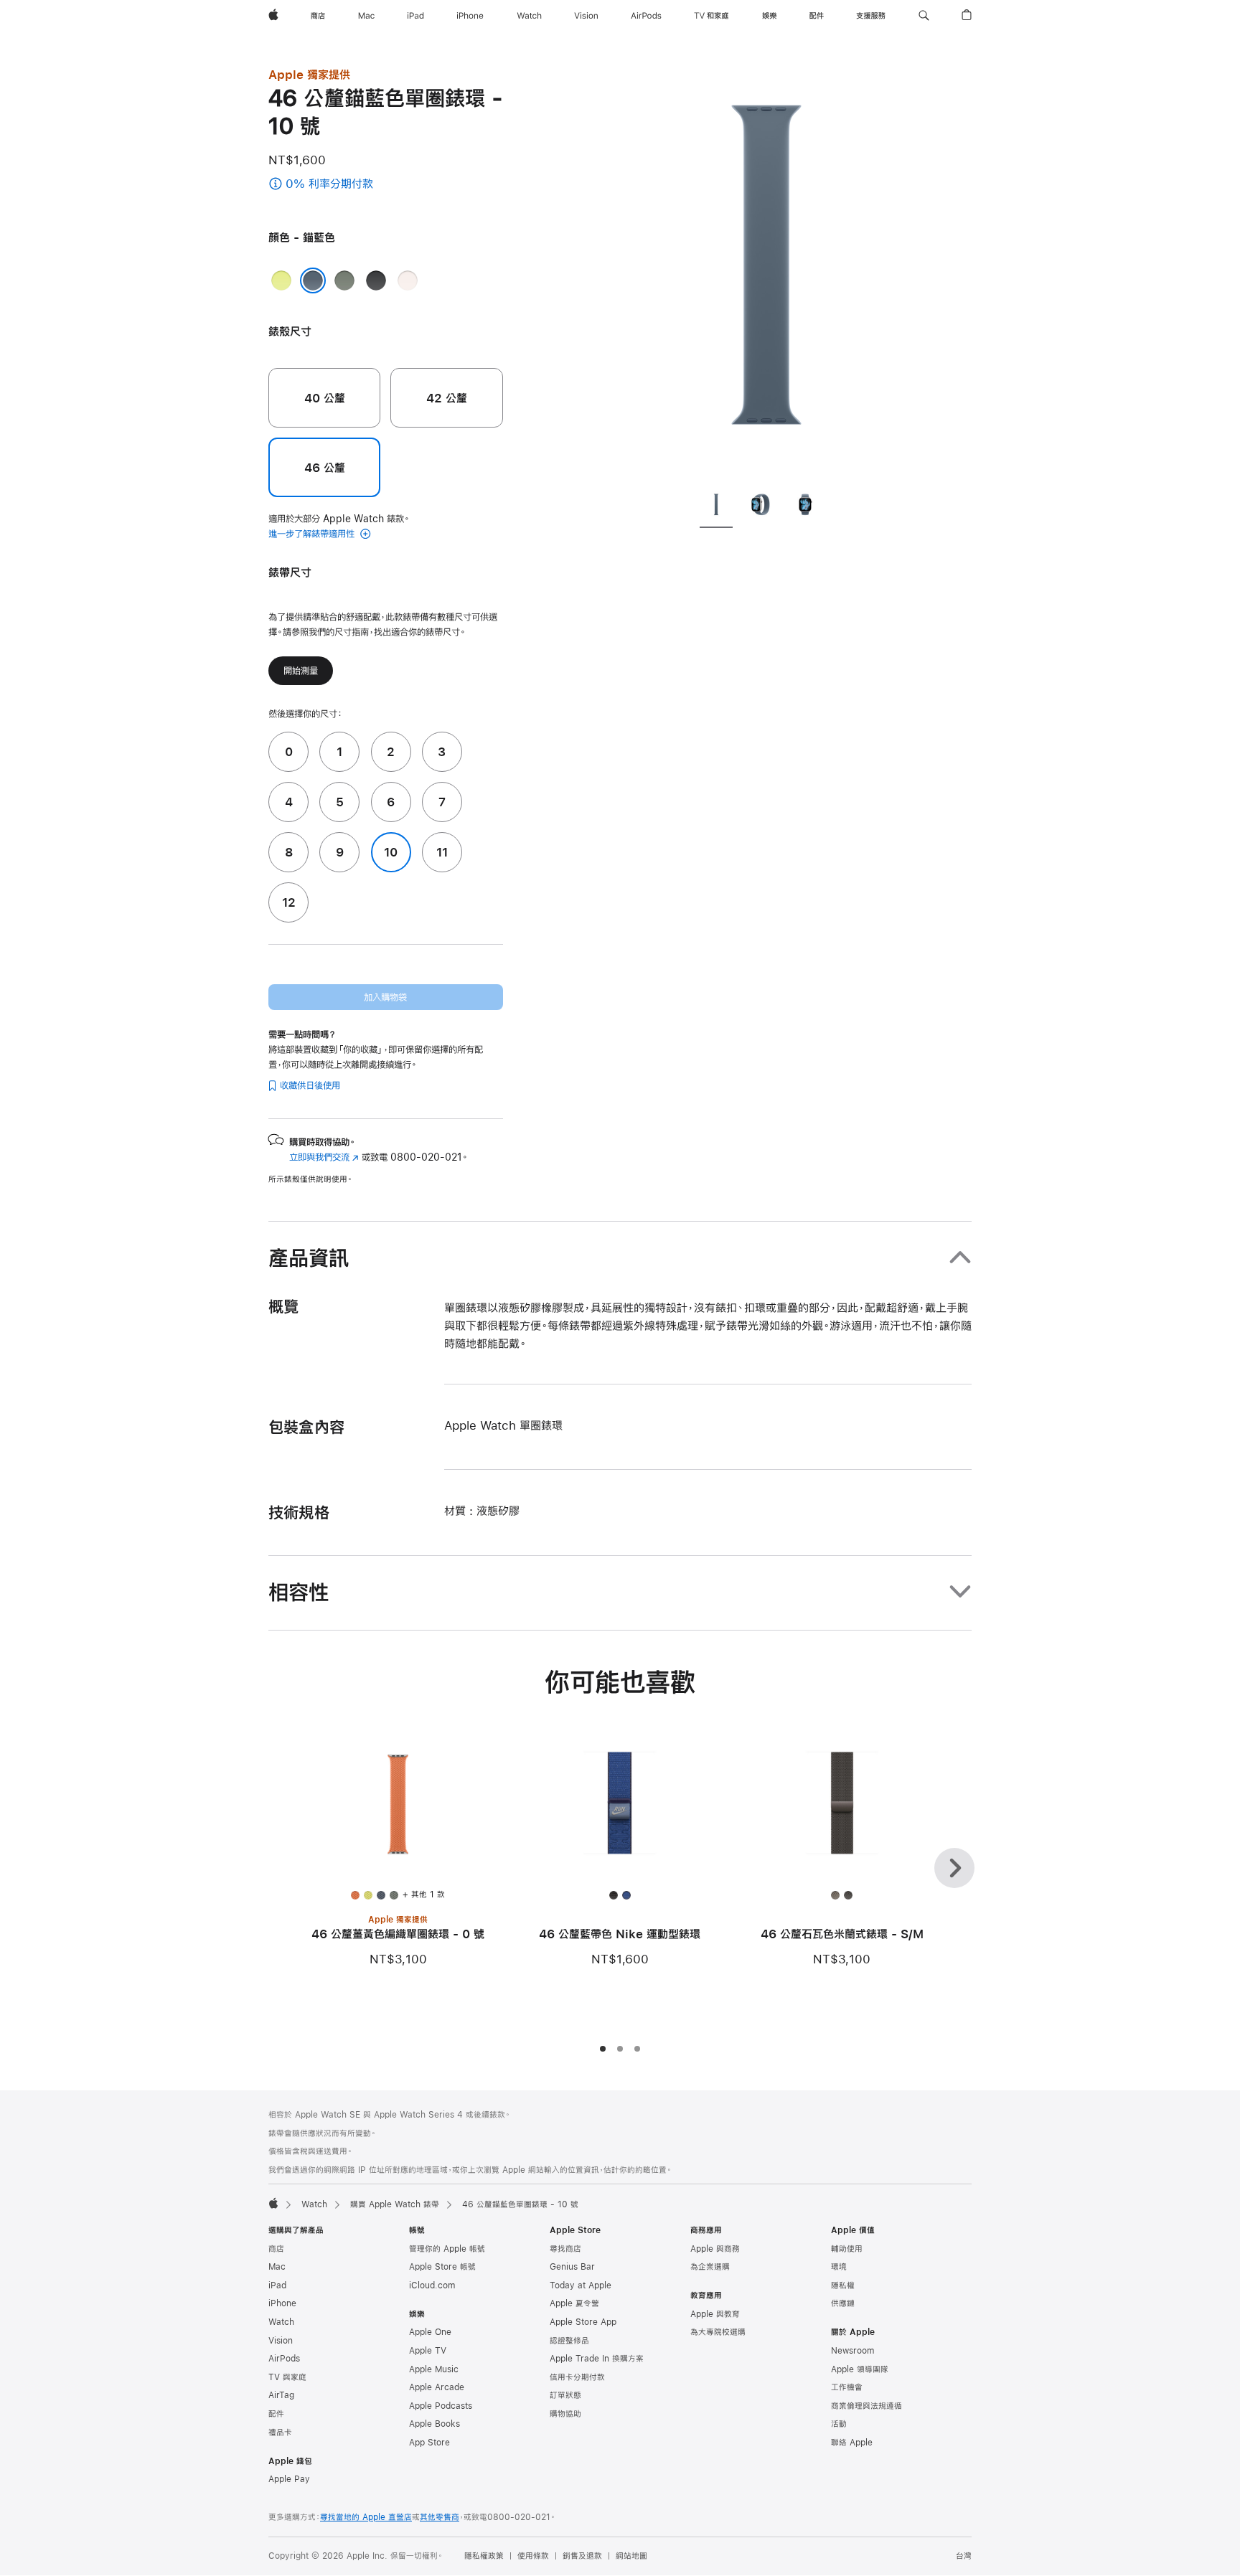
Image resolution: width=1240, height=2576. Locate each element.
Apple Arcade (437, 2387)
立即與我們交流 (324, 1157)
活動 (839, 2424)
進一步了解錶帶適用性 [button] (313, 534)
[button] (924, 16)
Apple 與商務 (715, 2249)
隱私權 (843, 2285)
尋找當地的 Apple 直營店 (366, 2517)
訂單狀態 (565, 2395)
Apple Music (434, 2369)
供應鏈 (843, 2303)
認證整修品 (569, 2341)
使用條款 (533, 2556)
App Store (429, 2443)
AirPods (284, 2359)
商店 (276, 2249)
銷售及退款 (582, 2556)
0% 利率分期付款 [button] (361, 185)
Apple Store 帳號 (442, 2267)
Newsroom (852, 2351)
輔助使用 (847, 2249)
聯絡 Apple (852, 2443)
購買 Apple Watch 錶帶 (395, 2204)
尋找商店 (565, 2249)
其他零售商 (440, 2517)
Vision (281, 2341)
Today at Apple (581, 2285)
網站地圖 (631, 2556)
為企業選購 (710, 2267)
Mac (277, 2267)
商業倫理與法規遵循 (866, 2406)
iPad (277, 2285)
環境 (839, 2267)
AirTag (281, 2395)
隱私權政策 (484, 2556)
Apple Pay (289, 2479)
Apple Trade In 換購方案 (597, 2359)
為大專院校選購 (718, 2332)
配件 (276, 2414)
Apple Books (435, 2424)
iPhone (282, 2303)
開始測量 (301, 671)
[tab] (716, 507)
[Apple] (273, 2203)
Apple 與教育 (715, 2314)
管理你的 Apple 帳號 (447, 2249)
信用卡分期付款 (577, 2377)
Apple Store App (583, 2322)
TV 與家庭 (287, 2377)
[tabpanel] (766, 273)
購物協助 (565, 2414)
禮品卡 (280, 2433)
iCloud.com (432, 2285)
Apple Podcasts (441, 2406)
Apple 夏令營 (574, 2303)
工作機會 (847, 2387)
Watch (314, 2204)
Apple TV (428, 2351)
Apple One (430, 2332)
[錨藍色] (313, 280)
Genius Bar (572, 2267)
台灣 (964, 2556)
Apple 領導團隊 (860, 2369)
